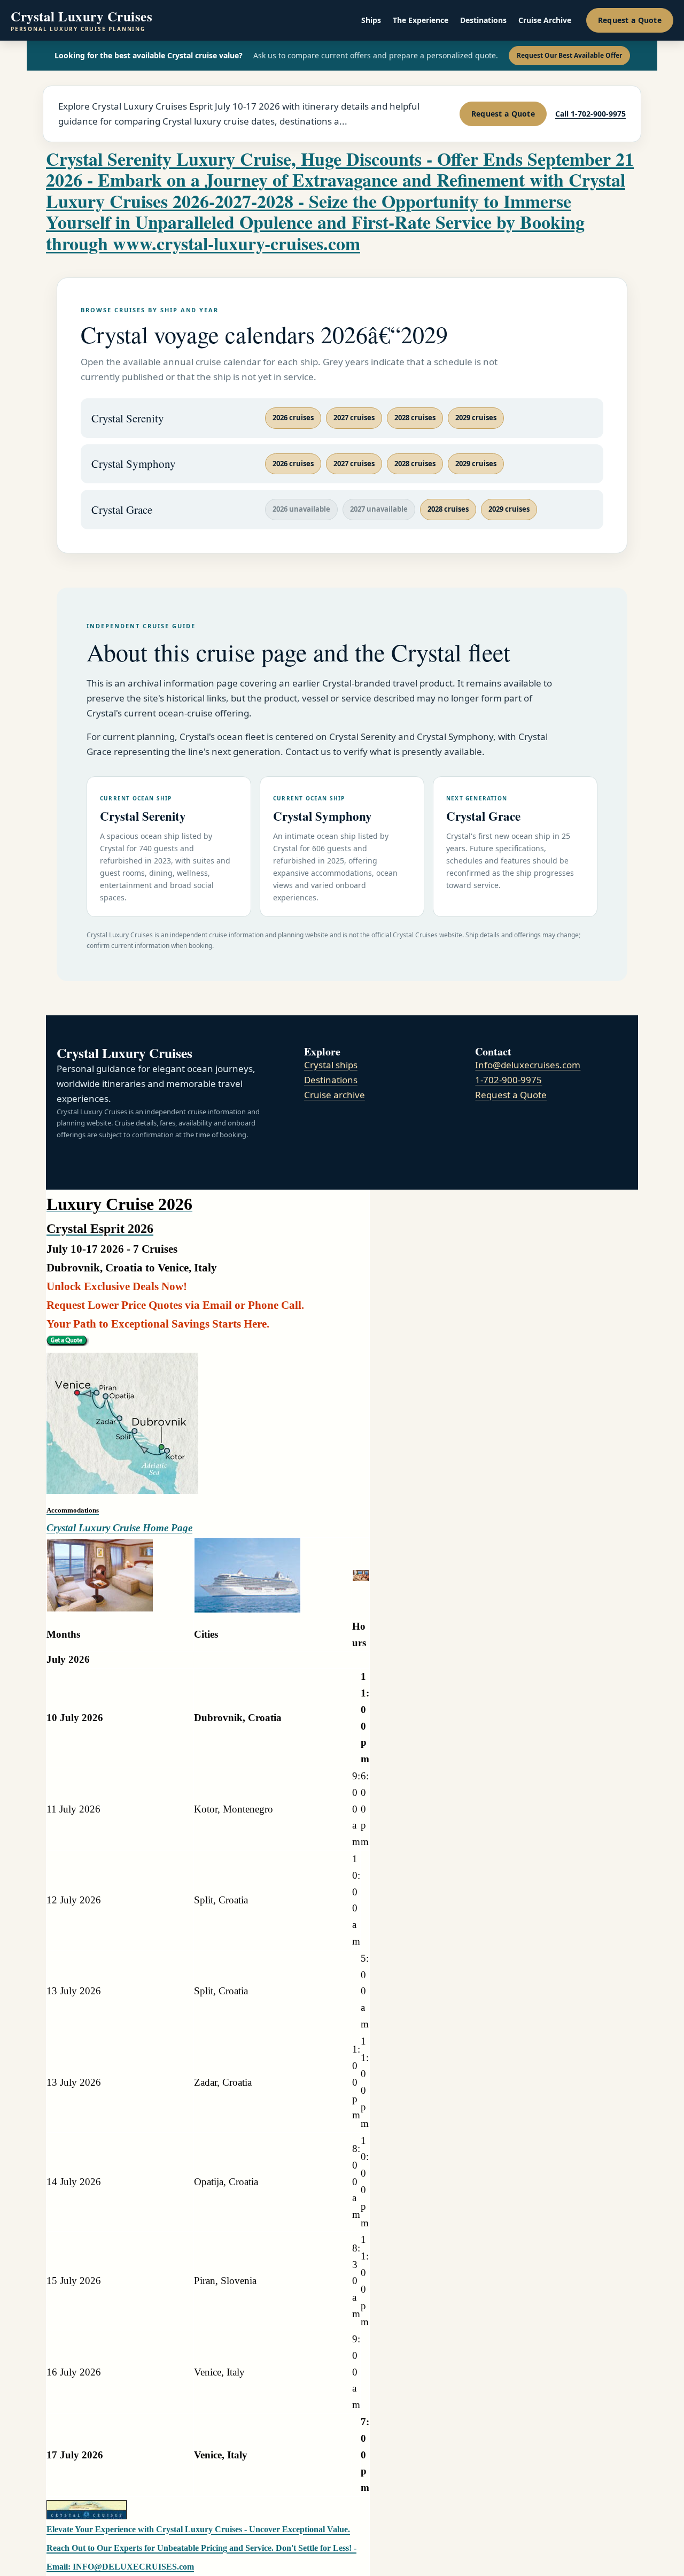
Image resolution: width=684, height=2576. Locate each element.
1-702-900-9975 (508, 1080)
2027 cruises (354, 418)
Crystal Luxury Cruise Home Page (119, 1528)
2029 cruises (476, 418)
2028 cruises (415, 418)
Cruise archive (335, 1095)
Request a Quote (630, 20)
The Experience (421, 20)
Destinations (483, 20)
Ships (371, 20)
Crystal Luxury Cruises (81, 21)
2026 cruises (293, 418)
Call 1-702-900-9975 (590, 114)
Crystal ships (331, 1065)
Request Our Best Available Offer (569, 55)
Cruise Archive (545, 20)
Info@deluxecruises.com (528, 1065)
